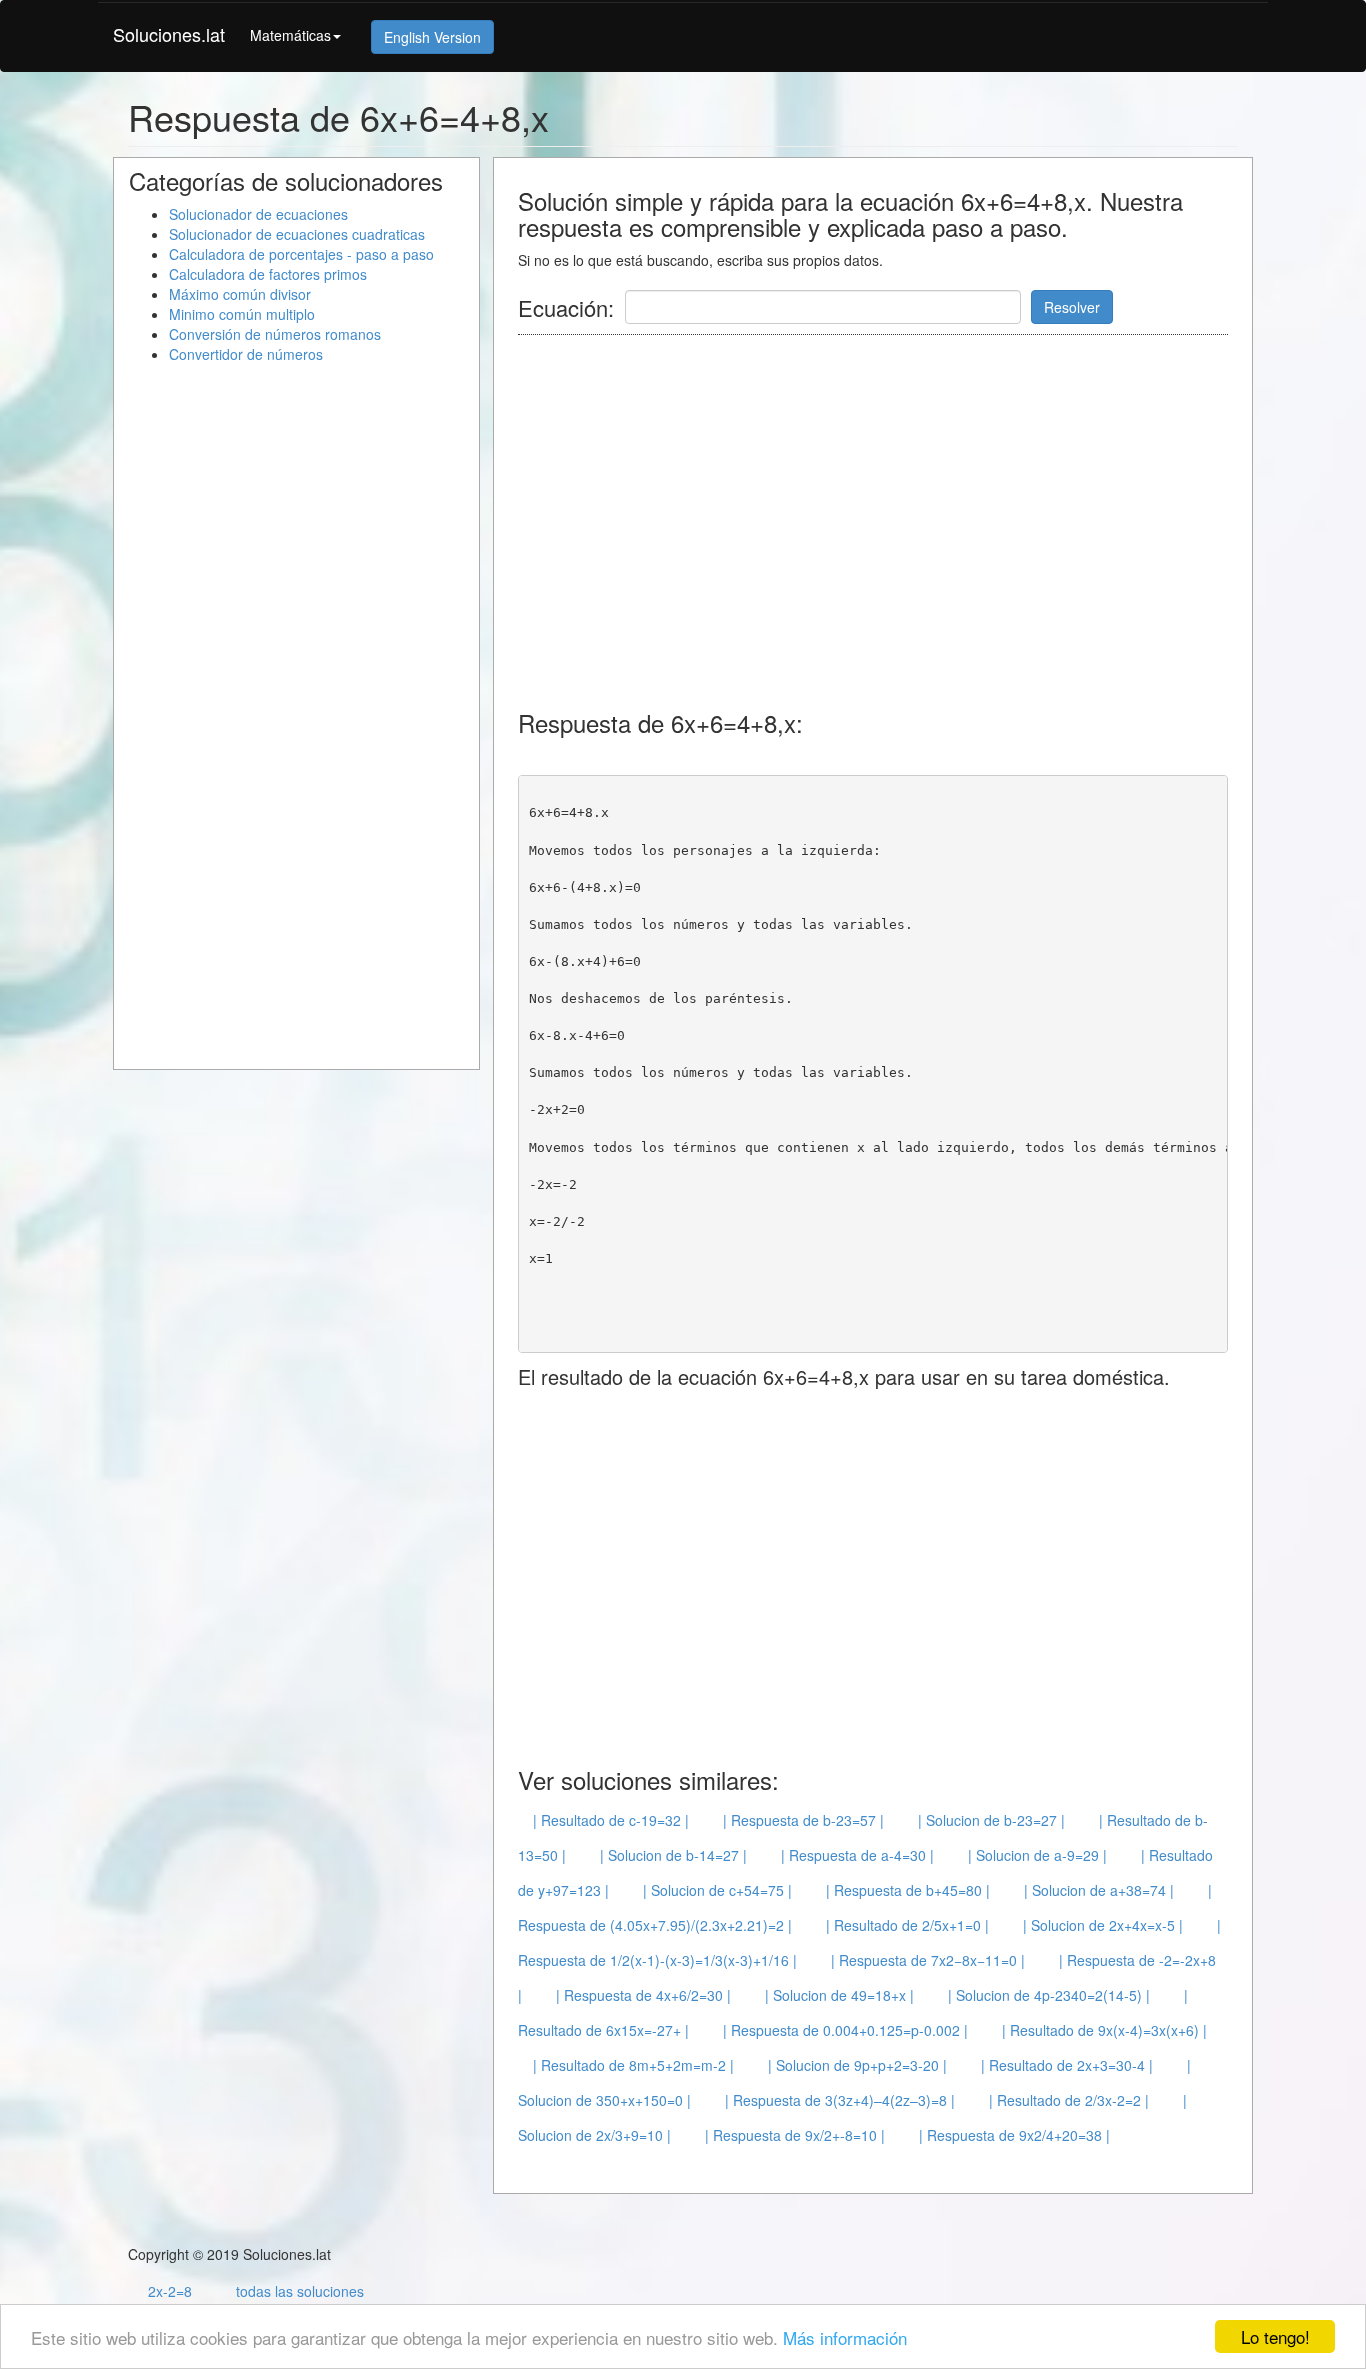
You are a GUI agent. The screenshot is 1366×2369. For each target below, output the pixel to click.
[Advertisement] (882, 510)
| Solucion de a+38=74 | (1099, 1890)
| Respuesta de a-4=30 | (857, 1855)
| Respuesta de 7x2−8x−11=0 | (928, 1960)
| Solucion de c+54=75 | (717, 1890)
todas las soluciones (300, 2291)
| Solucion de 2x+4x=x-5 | (1103, 1925)
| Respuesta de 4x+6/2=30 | (643, 1995)
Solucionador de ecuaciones (258, 214)
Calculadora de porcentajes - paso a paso (301, 254)
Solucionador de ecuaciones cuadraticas (297, 234)
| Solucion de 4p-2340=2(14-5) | (1049, 1995)
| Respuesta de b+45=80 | (908, 1890)
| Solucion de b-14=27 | (673, 1855)
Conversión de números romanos (275, 334)
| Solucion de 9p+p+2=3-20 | (857, 2065)
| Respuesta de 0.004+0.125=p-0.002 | (845, 2030)
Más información (845, 2337)
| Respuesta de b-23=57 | (803, 1820)
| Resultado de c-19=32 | (611, 1820)
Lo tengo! (1275, 2336)
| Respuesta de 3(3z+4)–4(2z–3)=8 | (840, 2100)
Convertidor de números (246, 354)
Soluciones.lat (169, 34)
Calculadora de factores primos (268, 274)
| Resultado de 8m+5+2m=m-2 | (633, 2065)
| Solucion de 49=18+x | (839, 1995)
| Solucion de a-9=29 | (1037, 1855)
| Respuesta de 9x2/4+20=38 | (1014, 2135)
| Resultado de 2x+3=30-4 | (1067, 2065)
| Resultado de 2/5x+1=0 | (907, 1925)
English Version (432, 37)
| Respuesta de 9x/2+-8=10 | (795, 2135)
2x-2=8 (170, 2291)
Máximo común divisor (240, 294)
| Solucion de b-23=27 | (991, 1820)
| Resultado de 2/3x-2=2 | (1069, 2100)
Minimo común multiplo (242, 314)
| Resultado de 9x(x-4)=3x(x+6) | (1104, 2030)
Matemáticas (290, 35)
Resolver (1072, 307)
